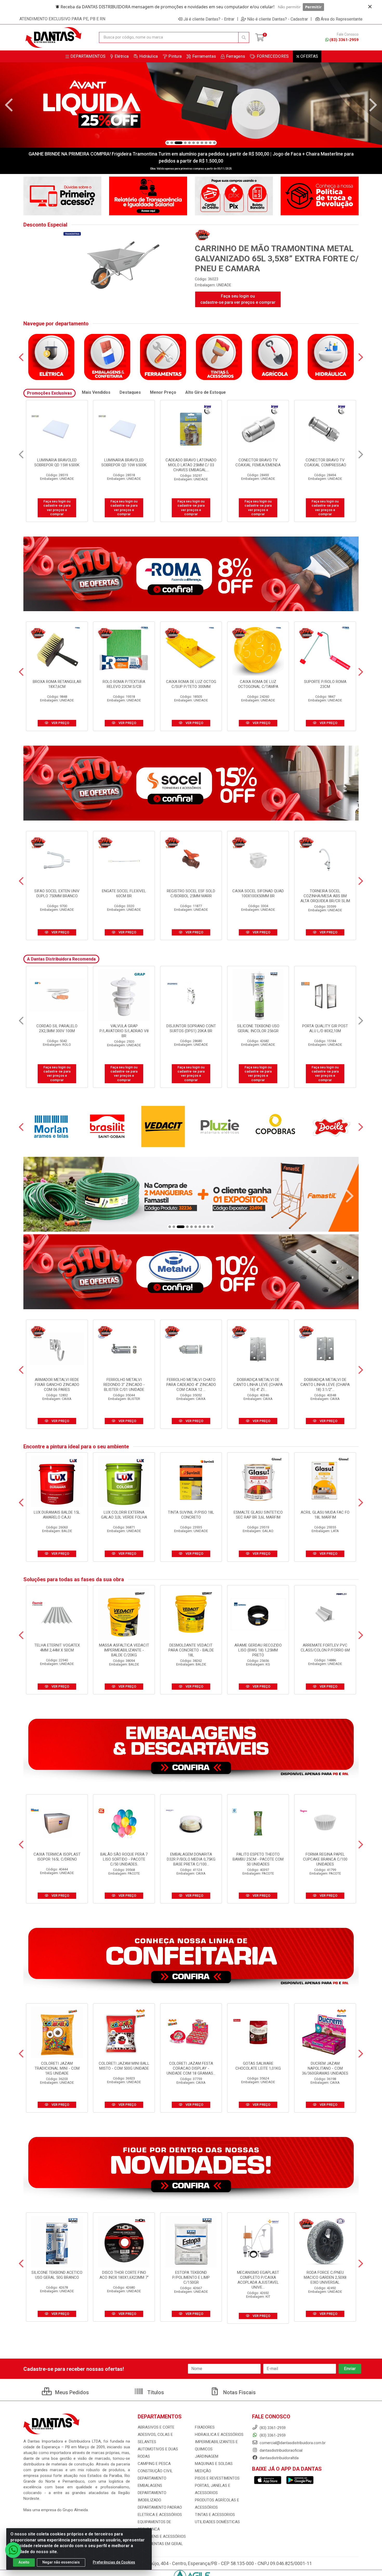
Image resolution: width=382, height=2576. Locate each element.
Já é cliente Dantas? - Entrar (209, 19)
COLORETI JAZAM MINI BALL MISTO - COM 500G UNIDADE (124, 2066)
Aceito (24, 2562)
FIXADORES (205, 2427)
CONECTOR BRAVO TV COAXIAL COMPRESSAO (191, 463)
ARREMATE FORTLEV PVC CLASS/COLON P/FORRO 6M (325, 1648)
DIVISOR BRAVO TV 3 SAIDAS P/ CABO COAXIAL (258, 463)
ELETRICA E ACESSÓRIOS (160, 2515)
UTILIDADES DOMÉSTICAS (217, 2522)
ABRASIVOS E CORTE (156, 2427)
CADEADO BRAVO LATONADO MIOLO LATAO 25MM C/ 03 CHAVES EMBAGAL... (57, 465)
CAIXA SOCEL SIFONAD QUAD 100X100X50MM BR (258, 893)
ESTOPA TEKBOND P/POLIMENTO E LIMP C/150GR (191, 2277)
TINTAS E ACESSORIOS (215, 2515)
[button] (168, 143)
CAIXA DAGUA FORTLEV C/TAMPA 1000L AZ (258, 1028)
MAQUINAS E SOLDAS (214, 2464)
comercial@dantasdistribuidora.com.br (292, 2443)
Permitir (313, 7)
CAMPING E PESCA (154, 2464)
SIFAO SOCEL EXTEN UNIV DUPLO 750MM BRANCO (57, 893)
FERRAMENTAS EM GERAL (160, 2544)
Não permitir (289, 7)
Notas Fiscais (239, 2392)
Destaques (130, 392)
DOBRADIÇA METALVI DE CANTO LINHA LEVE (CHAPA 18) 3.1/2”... (325, 1385)
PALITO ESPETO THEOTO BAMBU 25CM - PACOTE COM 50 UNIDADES (258, 1859)
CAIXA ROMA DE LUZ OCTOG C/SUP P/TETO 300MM (191, 684)
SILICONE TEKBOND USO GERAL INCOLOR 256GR (124, 1028)
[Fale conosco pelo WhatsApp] (13, 2550)
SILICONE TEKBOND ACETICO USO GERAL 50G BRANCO (57, 2275)
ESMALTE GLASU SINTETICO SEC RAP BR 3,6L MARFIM (258, 1515)
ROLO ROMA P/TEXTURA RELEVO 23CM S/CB (124, 684)
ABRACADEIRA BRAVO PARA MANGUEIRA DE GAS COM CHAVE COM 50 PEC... (325, 465)
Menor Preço (163, 392)
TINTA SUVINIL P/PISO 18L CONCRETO (191, 1515)
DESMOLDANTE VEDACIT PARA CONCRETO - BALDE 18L (191, 1650)
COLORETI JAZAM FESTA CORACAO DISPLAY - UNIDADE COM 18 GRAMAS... (191, 2068)
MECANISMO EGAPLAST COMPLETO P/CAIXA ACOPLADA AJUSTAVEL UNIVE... (258, 2280)
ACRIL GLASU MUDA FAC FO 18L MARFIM (325, 1515)
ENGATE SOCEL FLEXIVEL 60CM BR (124, 893)
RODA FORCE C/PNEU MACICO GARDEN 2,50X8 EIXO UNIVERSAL (325, 2277)
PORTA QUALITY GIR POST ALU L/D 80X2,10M (191, 1028)
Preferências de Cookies (114, 2562)
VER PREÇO (60, 723)
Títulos (155, 2392)
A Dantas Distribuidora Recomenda (61, 959)
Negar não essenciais (61, 2562)
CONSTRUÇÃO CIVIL (155, 2471)
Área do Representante (342, 19)
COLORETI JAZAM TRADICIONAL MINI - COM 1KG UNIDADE (57, 2068)
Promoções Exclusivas (50, 393)
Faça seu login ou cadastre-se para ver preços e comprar (238, 299)
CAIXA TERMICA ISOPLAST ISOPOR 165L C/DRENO (57, 1857)
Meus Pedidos (71, 2392)
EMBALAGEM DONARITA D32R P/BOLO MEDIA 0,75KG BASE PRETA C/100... (191, 1859)
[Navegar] (9, 105)
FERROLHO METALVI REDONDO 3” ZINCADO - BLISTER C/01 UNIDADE (124, 1385)
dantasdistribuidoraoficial (281, 2450)
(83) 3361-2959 (344, 40)
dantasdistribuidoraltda (279, 2458)
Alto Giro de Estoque (206, 392)
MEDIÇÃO (203, 2471)
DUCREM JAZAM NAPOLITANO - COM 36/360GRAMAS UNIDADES (325, 2068)
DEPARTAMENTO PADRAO (160, 2507)
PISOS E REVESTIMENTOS (217, 2478)
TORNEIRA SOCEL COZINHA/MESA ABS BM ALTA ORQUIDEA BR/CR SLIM (325, 896)
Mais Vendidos (96, 392)
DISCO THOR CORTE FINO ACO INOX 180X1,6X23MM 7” (124, 2275)
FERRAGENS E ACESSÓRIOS (162, 2536)
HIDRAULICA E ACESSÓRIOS (219, 2435)
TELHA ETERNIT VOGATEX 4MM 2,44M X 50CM (57, 1648)
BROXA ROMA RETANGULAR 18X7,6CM (57, 684)
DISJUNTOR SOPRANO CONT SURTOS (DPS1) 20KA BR (57, 1028)
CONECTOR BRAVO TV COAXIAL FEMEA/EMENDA (124, 463)
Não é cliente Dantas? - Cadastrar (278, 19)
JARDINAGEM (207, 2456)
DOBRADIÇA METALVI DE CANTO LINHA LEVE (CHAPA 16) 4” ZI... (258, 1385)
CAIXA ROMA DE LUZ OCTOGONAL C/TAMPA (258, 684)
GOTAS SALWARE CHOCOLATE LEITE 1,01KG (258, 2066)
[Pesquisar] (244, 37)
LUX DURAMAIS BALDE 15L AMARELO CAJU (57, 1515)
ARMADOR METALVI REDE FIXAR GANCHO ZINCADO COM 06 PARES (57, 1385)
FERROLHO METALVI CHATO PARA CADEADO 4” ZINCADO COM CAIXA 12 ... (191, 1385)
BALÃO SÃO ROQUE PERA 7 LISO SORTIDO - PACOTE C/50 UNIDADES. (124, 1859)
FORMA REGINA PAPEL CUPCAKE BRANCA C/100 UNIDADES (325, 1859)
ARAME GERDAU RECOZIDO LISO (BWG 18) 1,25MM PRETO (258, 1650)
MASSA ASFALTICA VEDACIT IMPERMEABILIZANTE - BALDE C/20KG (124, 1650)
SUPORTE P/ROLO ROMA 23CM (325, 684)
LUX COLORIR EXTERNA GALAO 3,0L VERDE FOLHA (124, 1515)
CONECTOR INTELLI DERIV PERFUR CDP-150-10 (325, 1028)
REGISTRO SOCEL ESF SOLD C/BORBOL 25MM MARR (191, 893)
